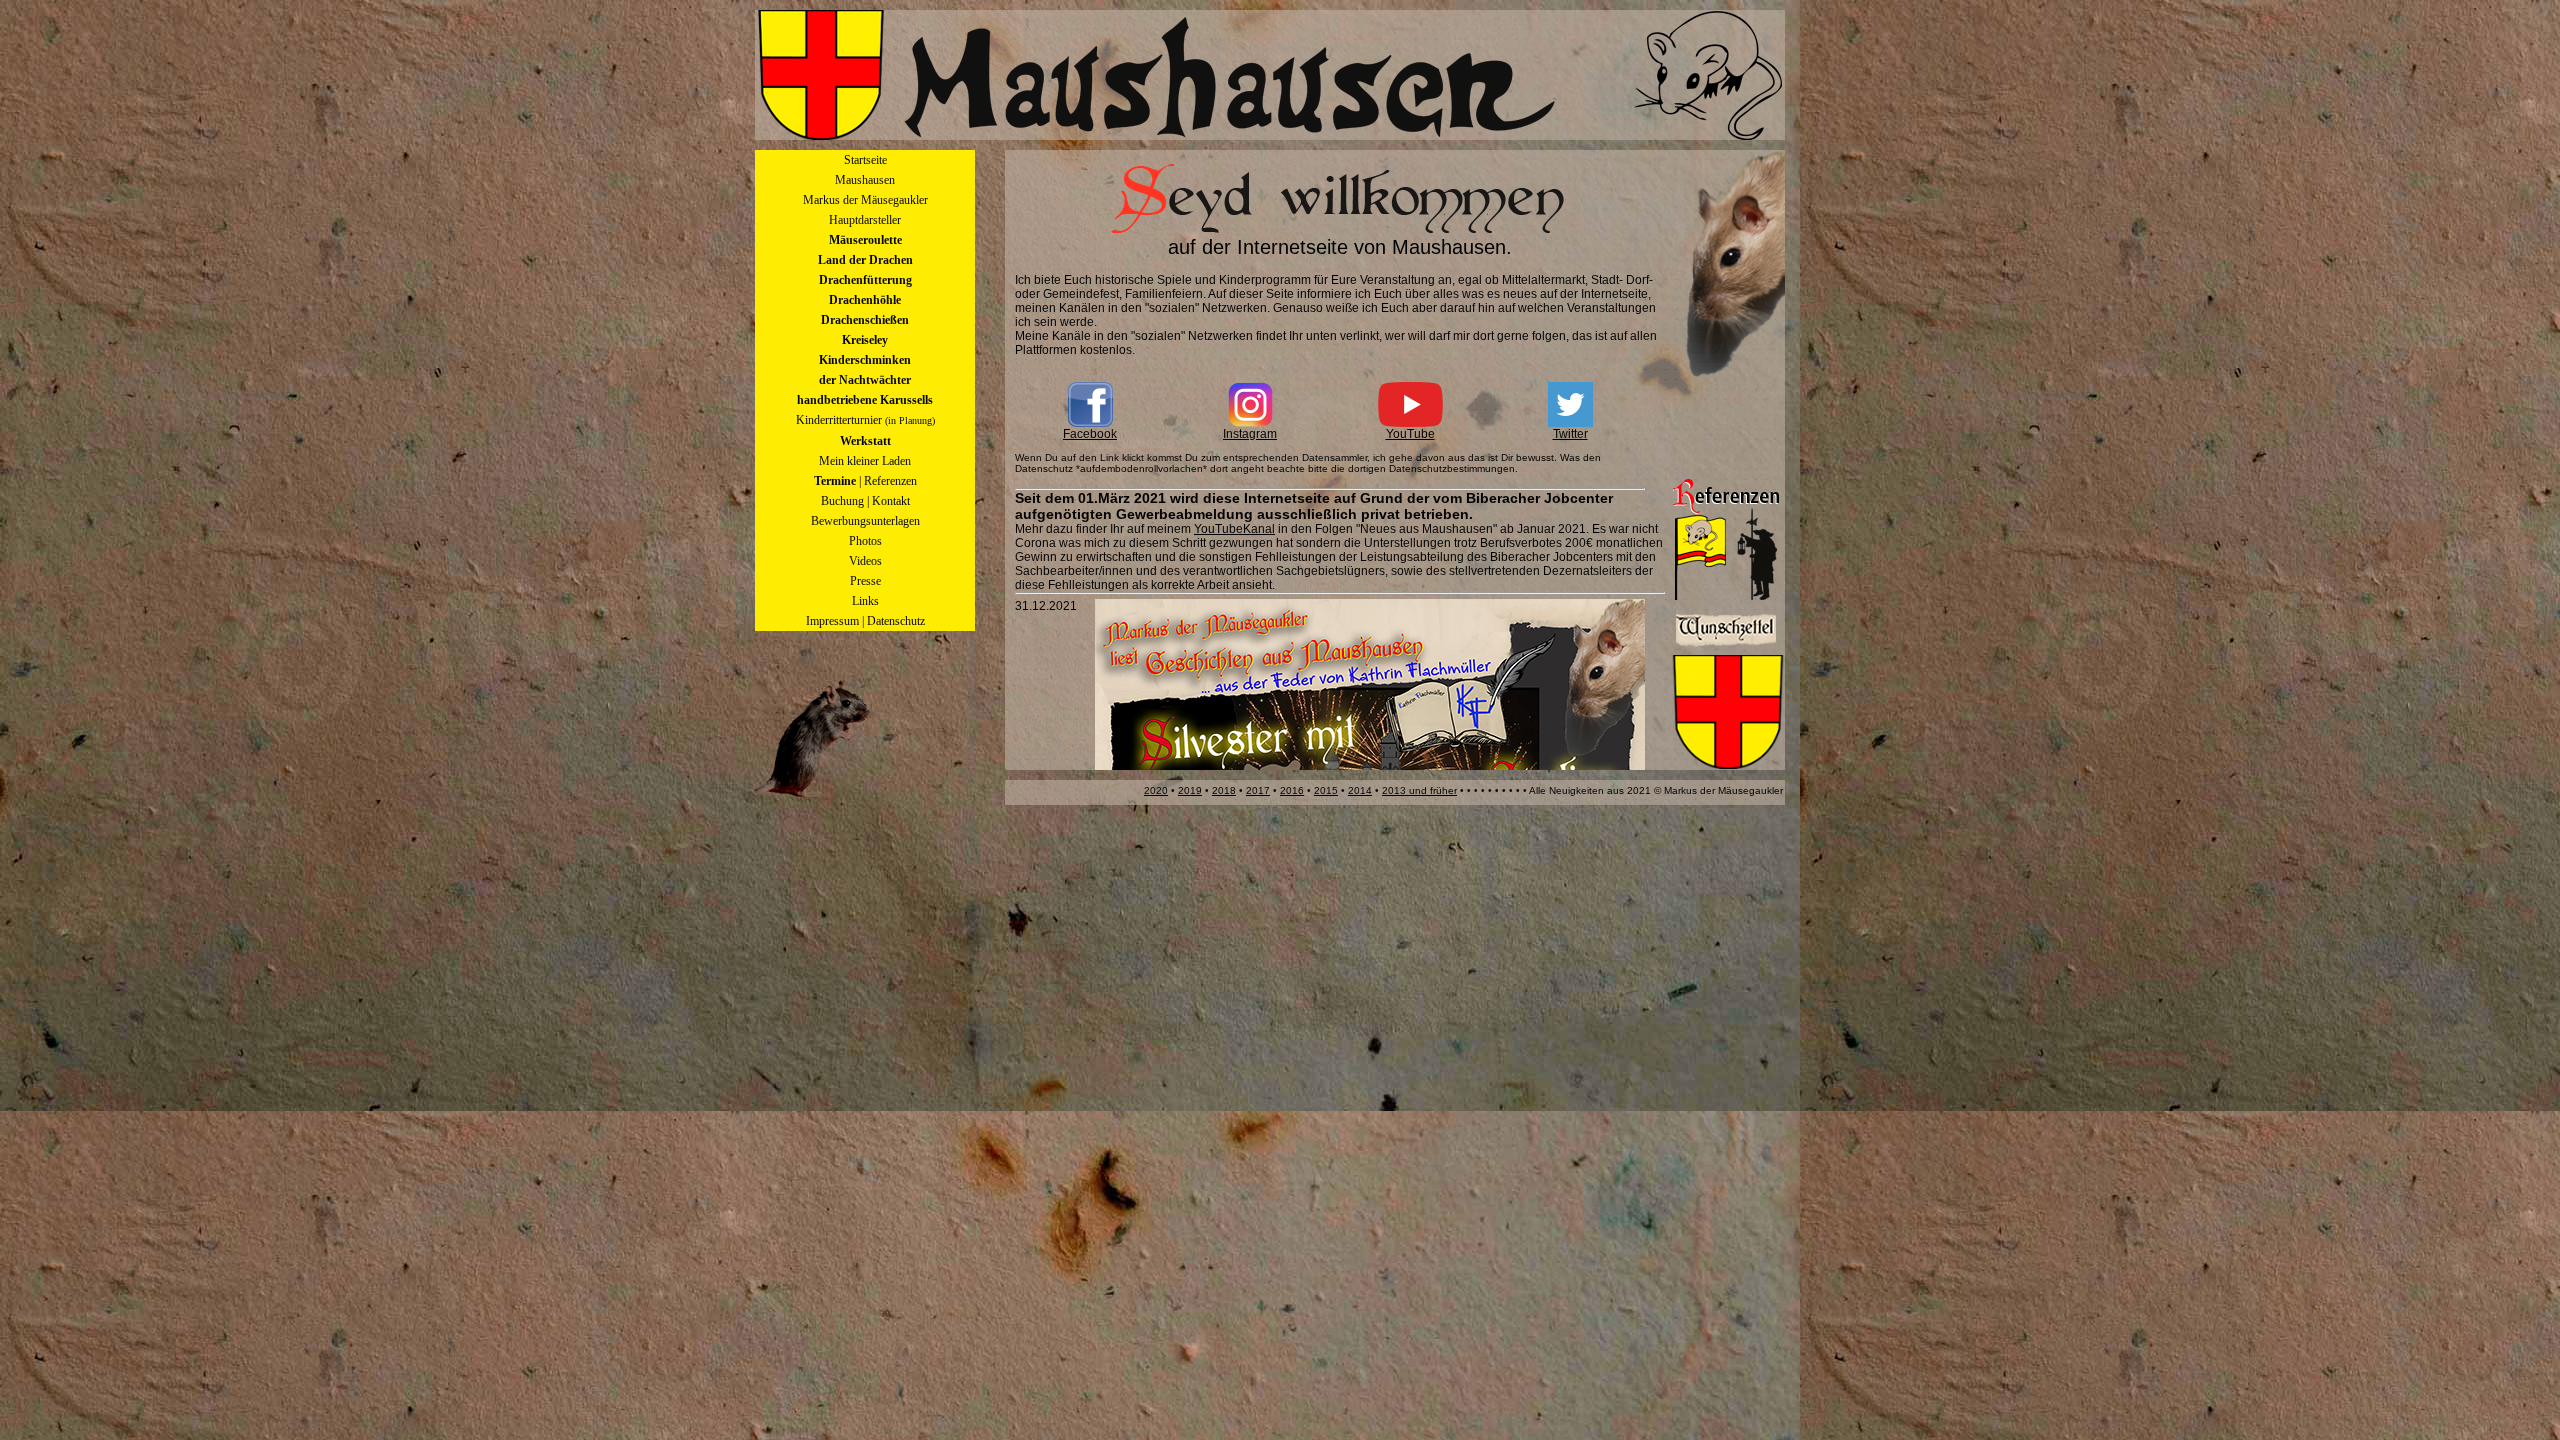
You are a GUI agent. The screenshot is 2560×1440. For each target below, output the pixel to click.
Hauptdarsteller (865, 220)
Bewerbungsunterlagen (865, 521)
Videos (865, 561)
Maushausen (865, 180)
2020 (1156, 790)
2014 (1360, 790)
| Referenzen (865, 481)
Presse (865, 581)
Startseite (865, 160)
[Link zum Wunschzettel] (1726, 646)
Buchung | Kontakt (865, 501)
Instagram (1250, 434)
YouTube (1410, 434)
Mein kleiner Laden (865, 461)
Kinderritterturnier (865, 420)
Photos (865, 541)
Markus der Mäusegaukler (865, 200)
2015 (1326, 790)
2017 (1258, 790)
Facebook (1090, 434)
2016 (1292, 790)
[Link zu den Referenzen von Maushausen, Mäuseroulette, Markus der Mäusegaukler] (1726, 596)
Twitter (1570, 434)
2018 (1224, 790)
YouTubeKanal (1234, 529)
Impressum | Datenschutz (865, 621)
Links (865, 601)
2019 (1190, 790)
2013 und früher (1419, 790)
